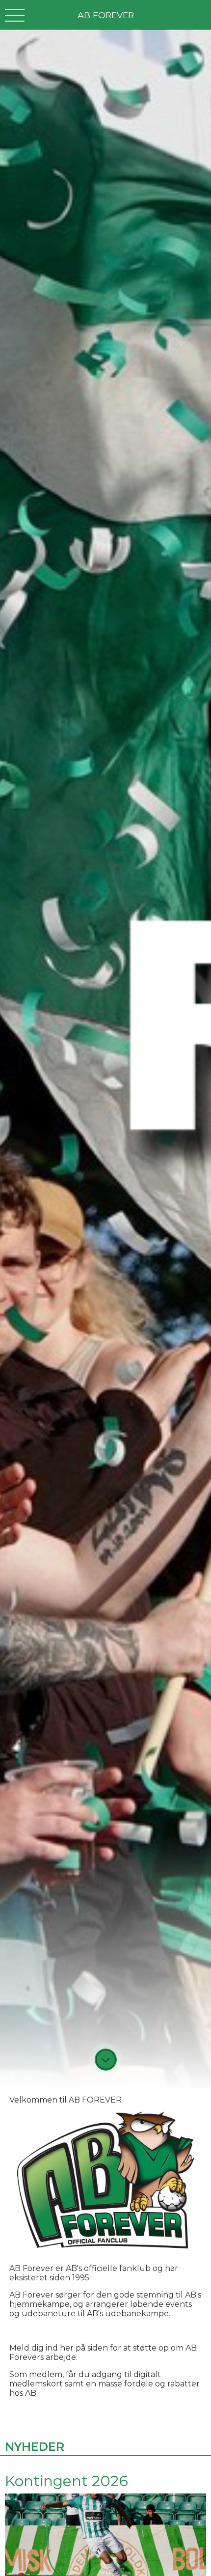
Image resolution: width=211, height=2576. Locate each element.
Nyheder (35, 2447)
